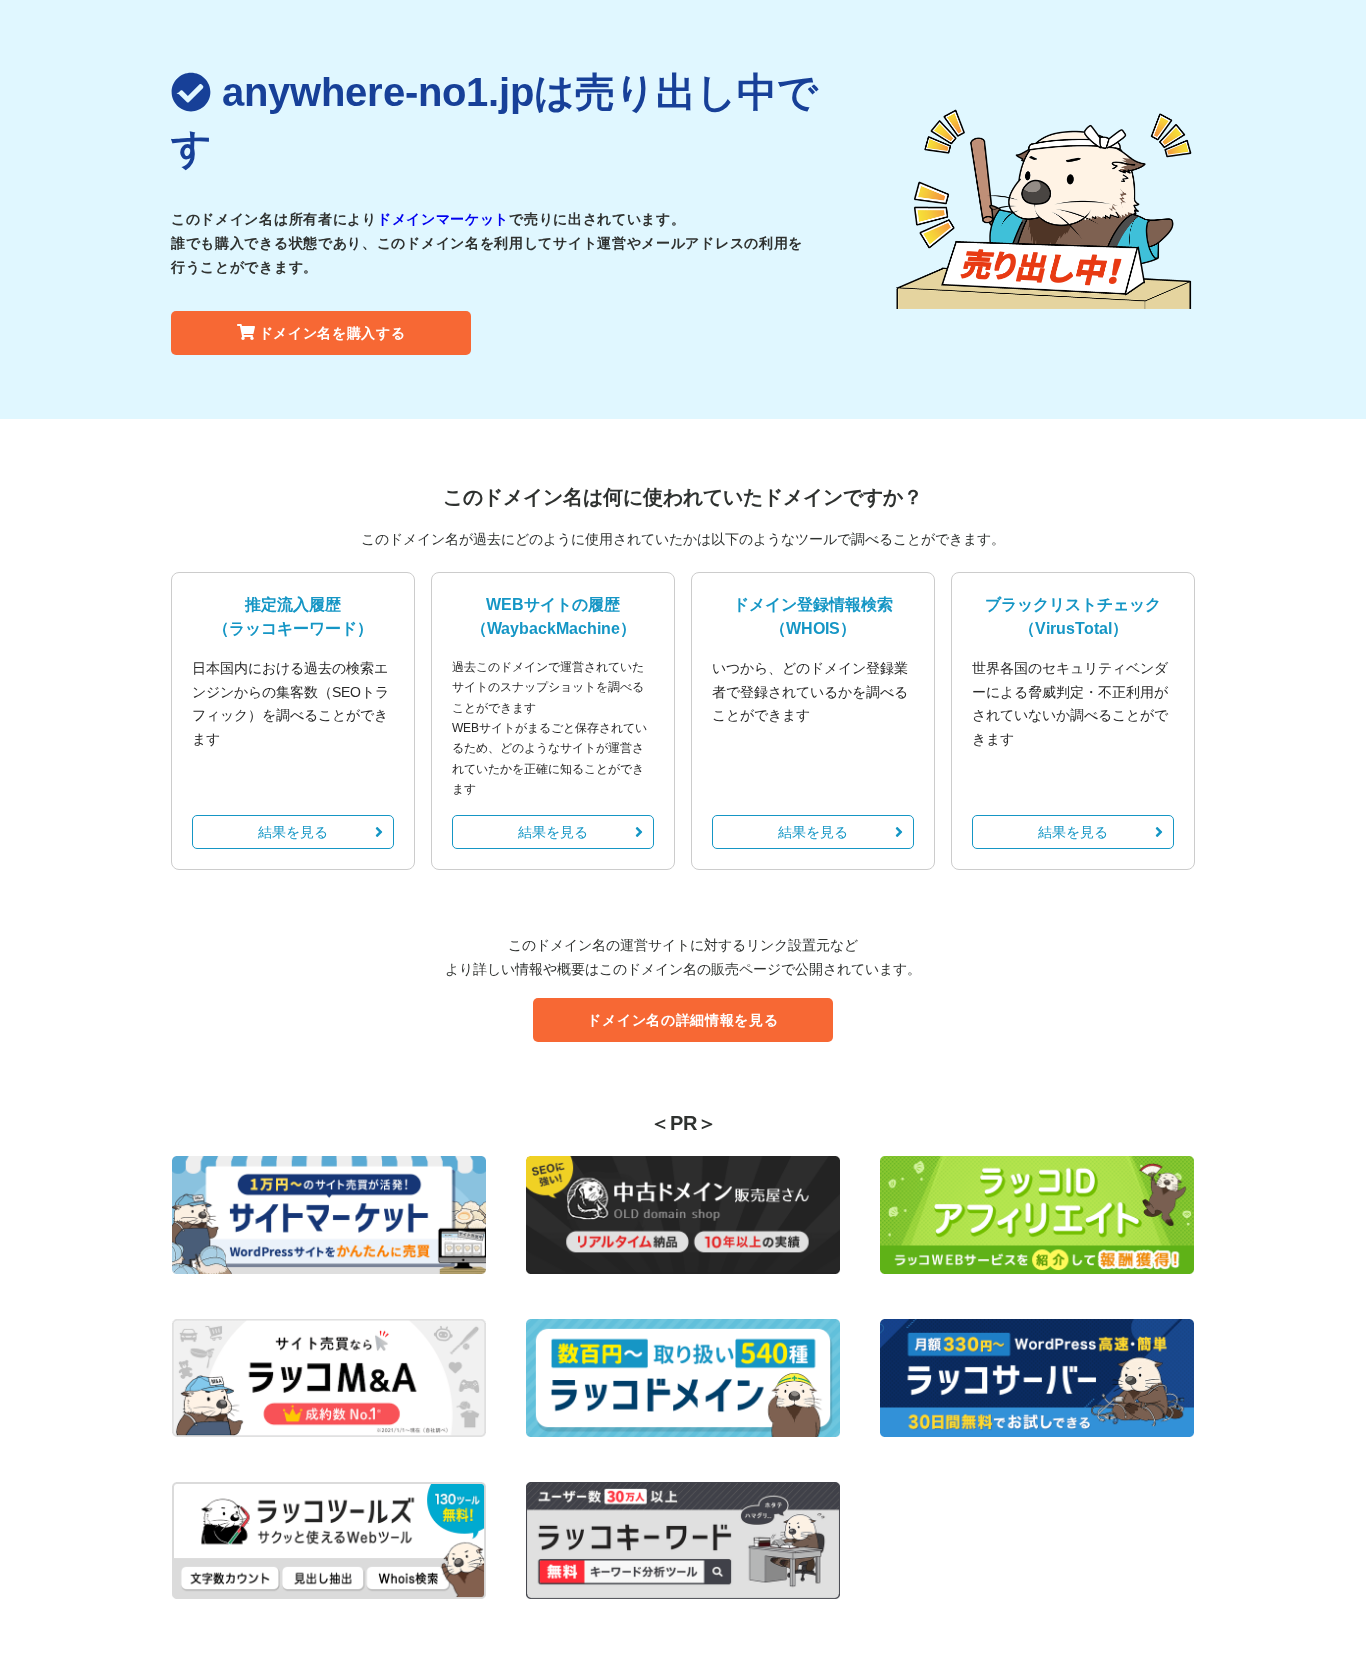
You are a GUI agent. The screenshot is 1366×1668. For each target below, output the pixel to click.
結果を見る (293, 832)
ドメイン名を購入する (332, 333)
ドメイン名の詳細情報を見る (682, 1020)
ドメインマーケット (443, 219)
